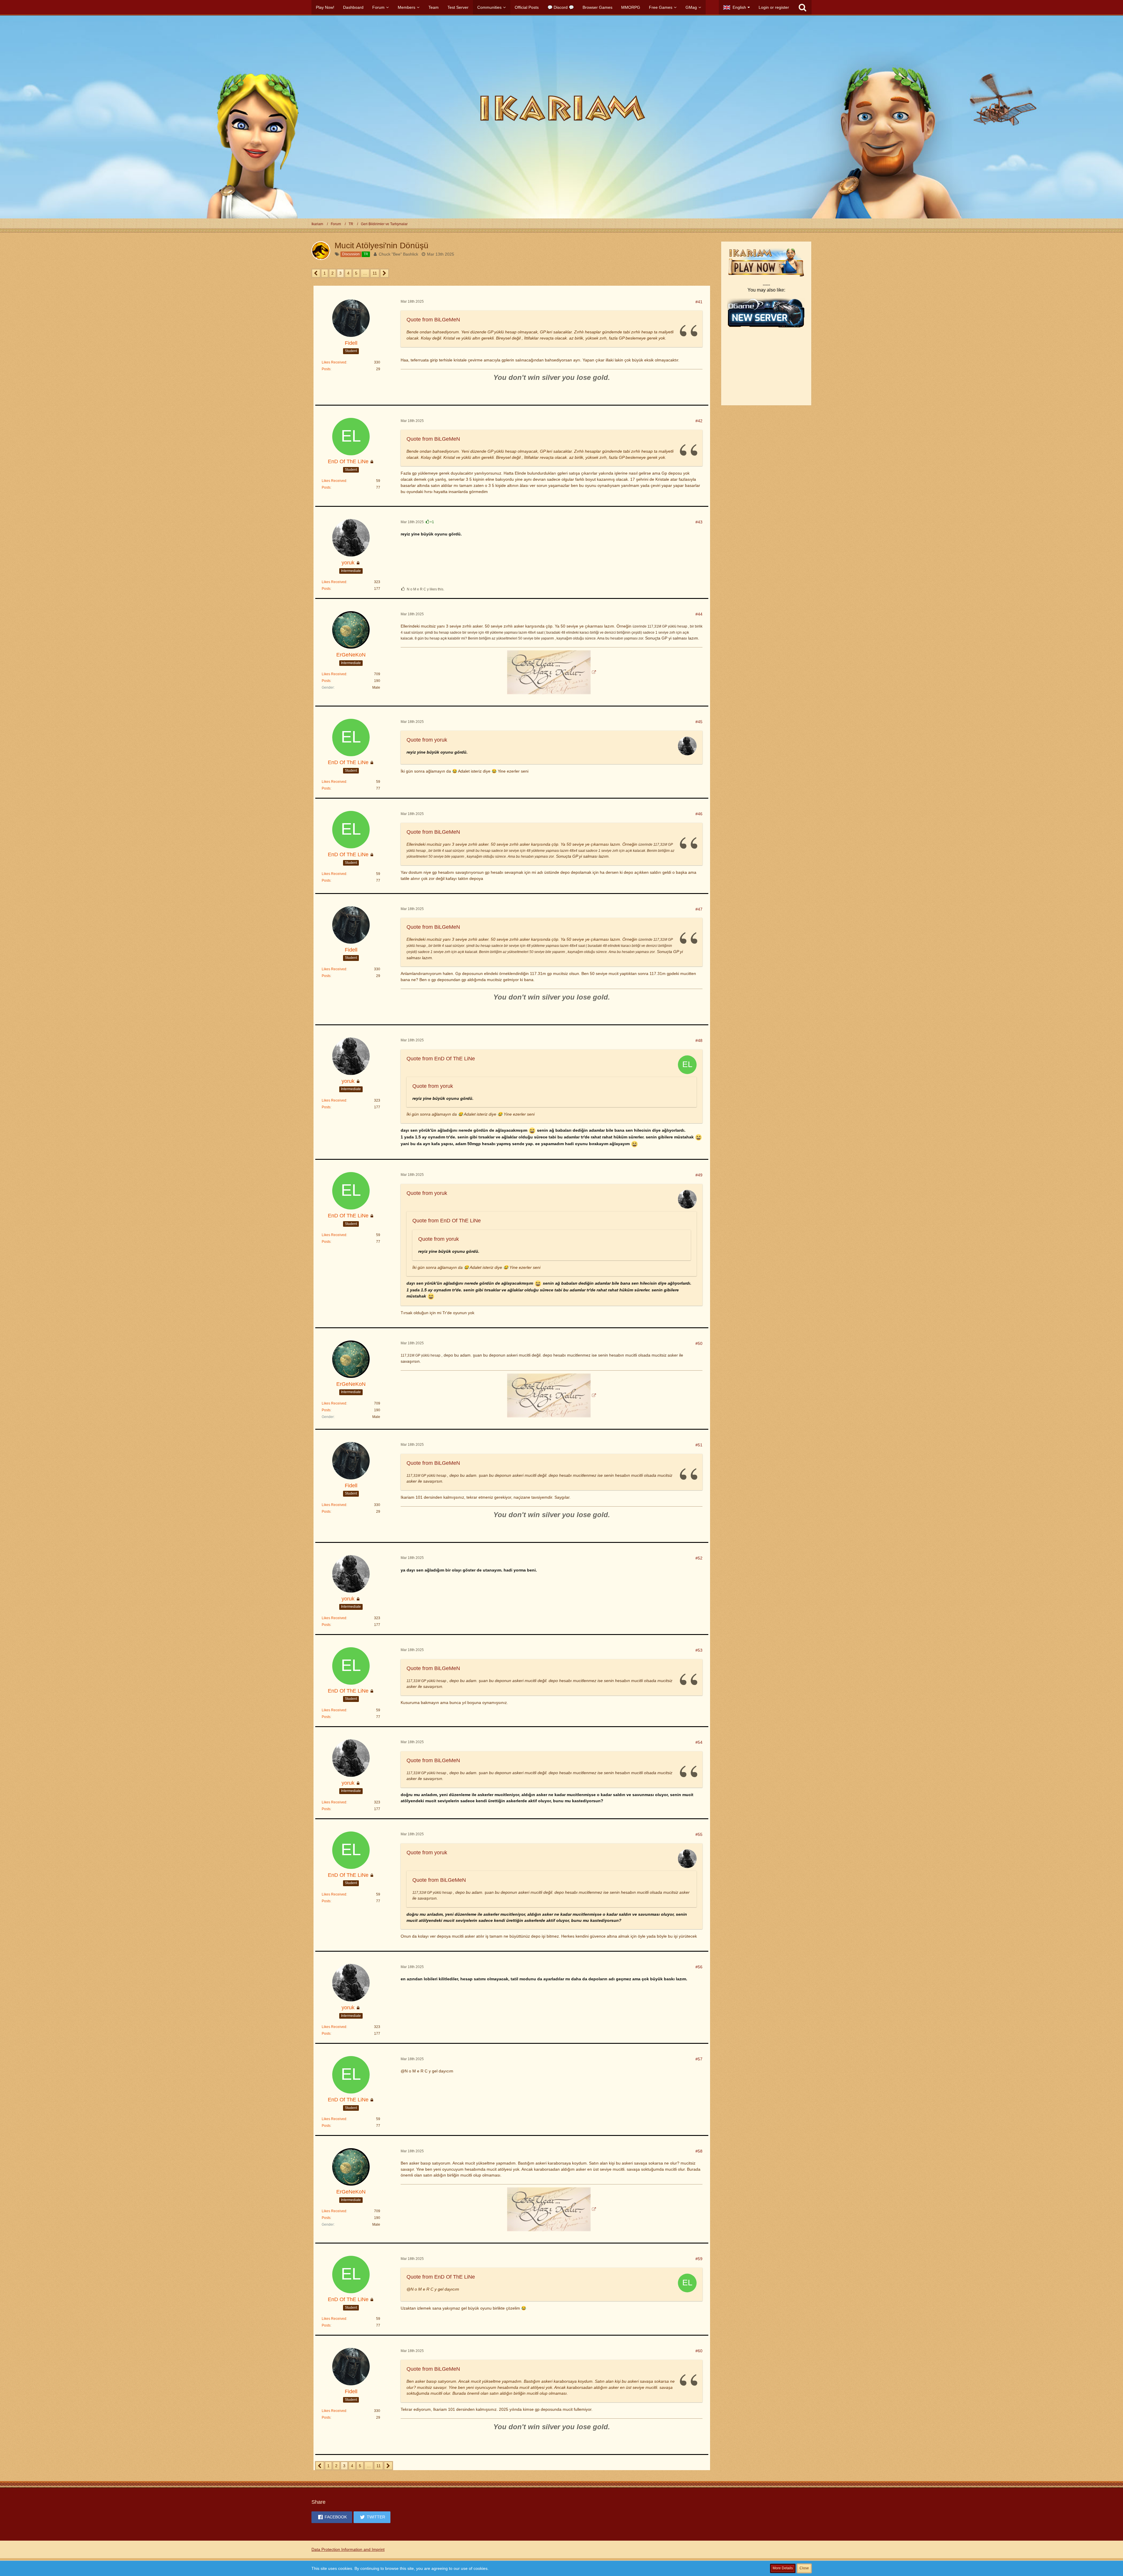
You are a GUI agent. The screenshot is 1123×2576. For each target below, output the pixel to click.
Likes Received (334, 362)
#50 (699, 1343)
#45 (699, 722)
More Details (783, 2568)
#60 (699, 2351)
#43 (699, 522)
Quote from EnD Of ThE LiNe (441, 1059)
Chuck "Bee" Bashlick (398, 254)
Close (804, 2568)
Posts (326, 369)
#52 (699, 1558)
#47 (699, 909)
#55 (699, 1834)
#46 (699, 814)
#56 (699, 1967)
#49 (699, 1175)
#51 (699, 1445)
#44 (699, 614)
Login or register (774, 7)
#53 (699, 1650)
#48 (699, 1040)
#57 (699, 2059)
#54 (699, 1742)
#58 (699, 2151)
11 (375, 273)
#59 (699, 2259)
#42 (699, 421)
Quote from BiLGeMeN (433, 320)
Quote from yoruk (427, 740)
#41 (699, 302)
